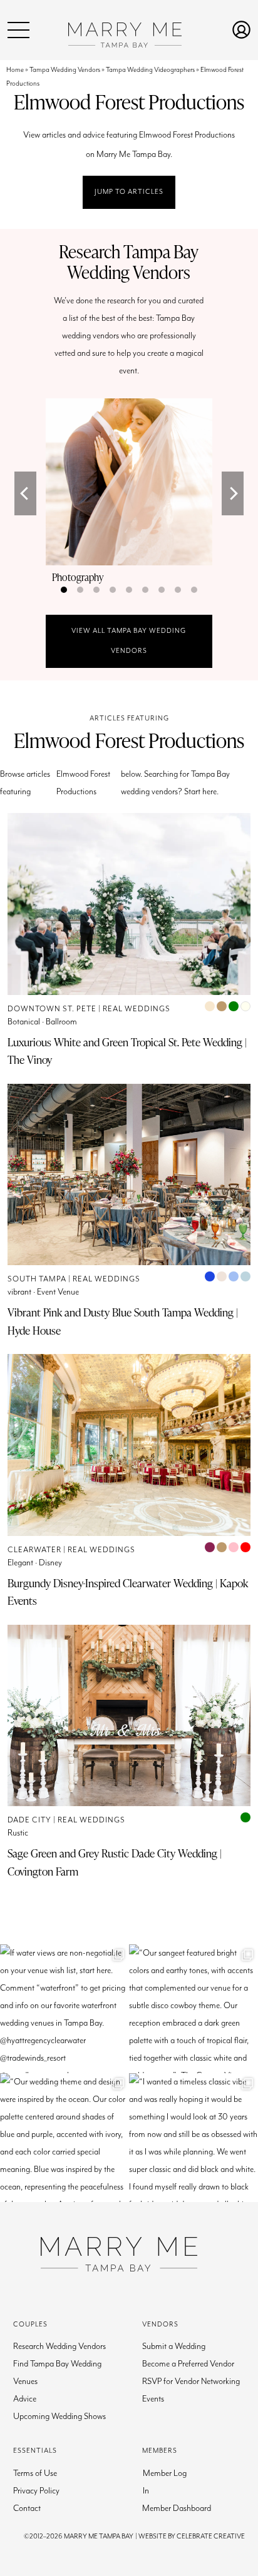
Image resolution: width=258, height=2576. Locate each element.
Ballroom (61, 1022)
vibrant (19, 1292)
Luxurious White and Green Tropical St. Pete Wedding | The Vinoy (127, 1051)
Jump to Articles (129, 192)
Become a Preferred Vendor (188, 2364)
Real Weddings (137, 1009)
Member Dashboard (177, 2508)
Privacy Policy (36, 2491)
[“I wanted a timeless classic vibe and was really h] (194, 2138)
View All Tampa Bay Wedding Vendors (129, 641)
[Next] (233, 493)
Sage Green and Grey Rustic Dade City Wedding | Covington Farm (115, 1862)
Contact (27, 2508)
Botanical (24, 1022)
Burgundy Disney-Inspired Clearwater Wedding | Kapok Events (128, 1592)
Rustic (18, 1833)
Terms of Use (35, 2473)
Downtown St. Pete (52, 1009)
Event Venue (58, 1292)
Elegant (20, 1563)
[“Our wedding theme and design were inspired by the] (64, 2138)
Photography (78, 577)
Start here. (201, 792)
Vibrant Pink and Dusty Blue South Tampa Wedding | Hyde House (123, 1321)
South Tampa (37, 1279)
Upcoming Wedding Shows (59, 2417)
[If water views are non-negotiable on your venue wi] (64, 2009)
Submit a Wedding (174, 2346)
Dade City (29, 1820)
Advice (25, 2399)
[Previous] (25, 493)
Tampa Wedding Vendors (65, 70)
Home (15, 70)
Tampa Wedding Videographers (150, 70)
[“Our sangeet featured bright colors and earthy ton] (194, 2009)
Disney (50, 1563)
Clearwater (34, 1550)
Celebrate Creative (211, 2536)
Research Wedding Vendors (59, 2346)
